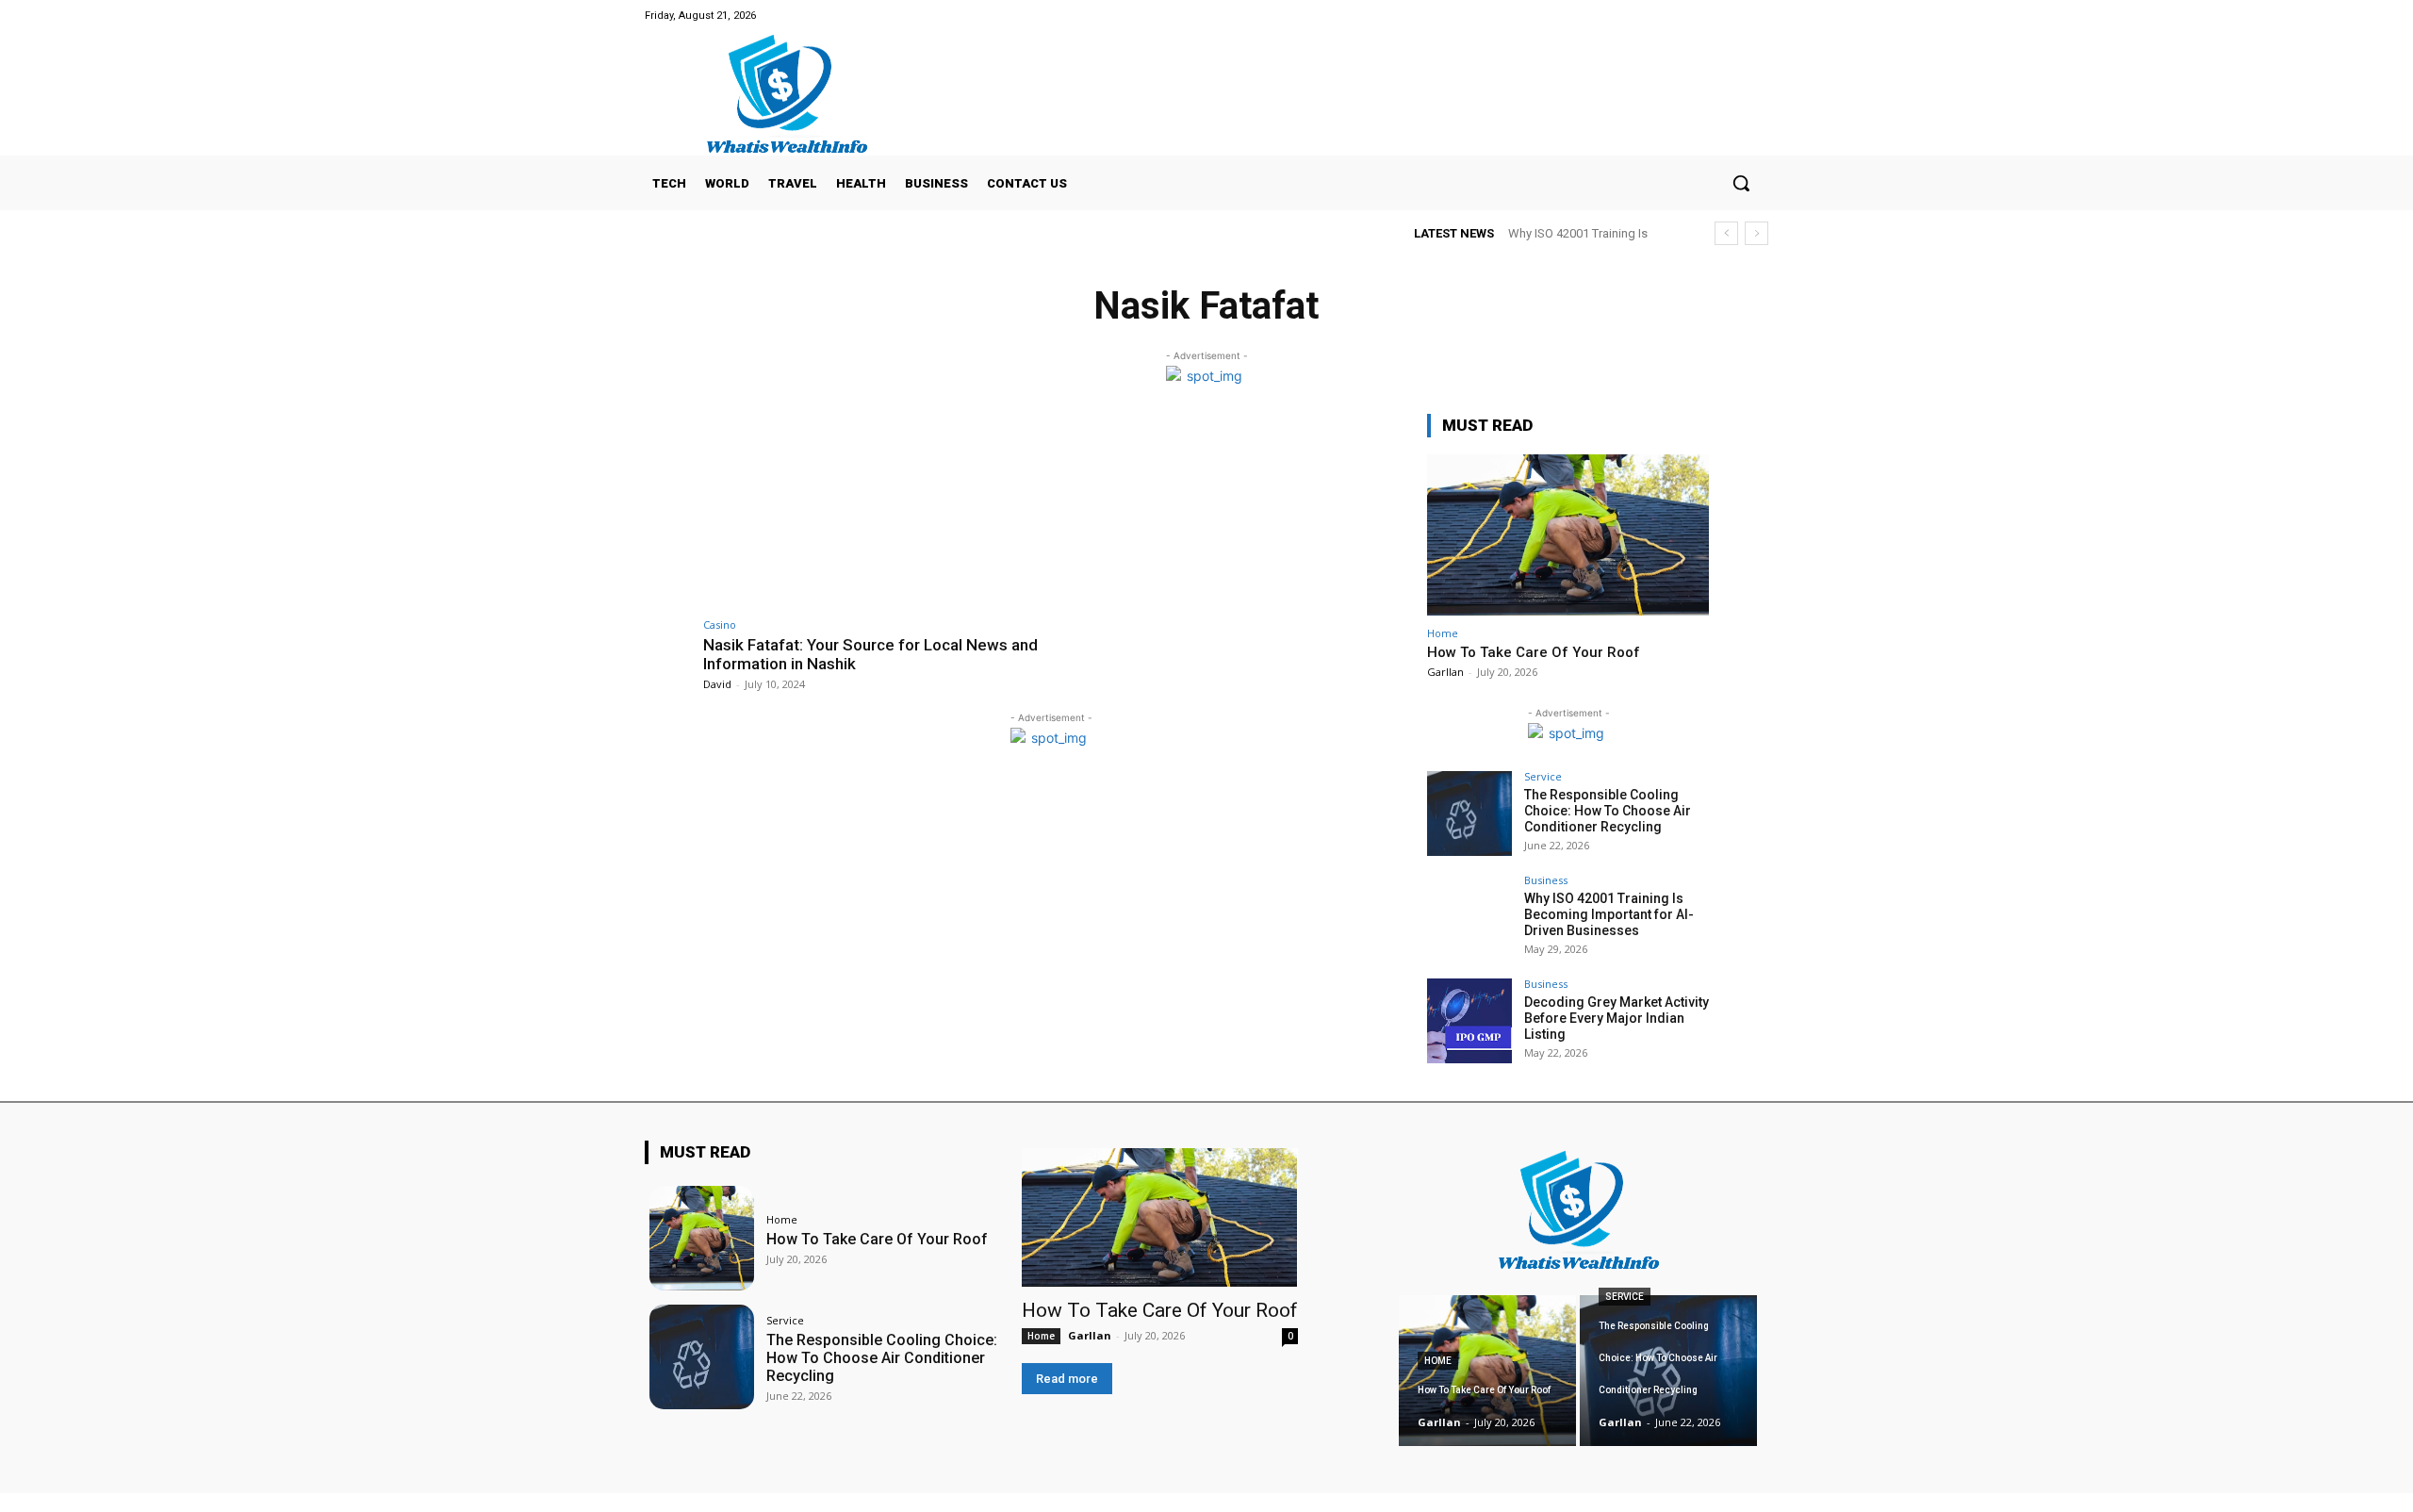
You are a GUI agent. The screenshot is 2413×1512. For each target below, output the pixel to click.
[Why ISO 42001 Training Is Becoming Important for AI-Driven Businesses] (1469, 917)
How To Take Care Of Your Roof (1534, 652)
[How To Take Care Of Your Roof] (1568, 535)
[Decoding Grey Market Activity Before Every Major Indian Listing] (1469, 1021)
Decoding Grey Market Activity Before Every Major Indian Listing (1617, 1018)
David (717, 684)
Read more (1067, 1379)
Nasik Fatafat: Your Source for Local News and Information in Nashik (870, 654)
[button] (1741, 183)
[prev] (1726, 233)
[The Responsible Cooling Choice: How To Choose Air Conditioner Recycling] (1469, 814)
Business (1546, 880)
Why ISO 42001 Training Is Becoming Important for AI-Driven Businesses (1609, 914)
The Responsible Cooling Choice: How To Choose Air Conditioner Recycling (1608, 811)
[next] (1756, 233)
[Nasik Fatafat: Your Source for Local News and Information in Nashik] (872, 510)
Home (1443, 633)
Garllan (1445, 672)
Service (1543, 776)
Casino (720, 625)
